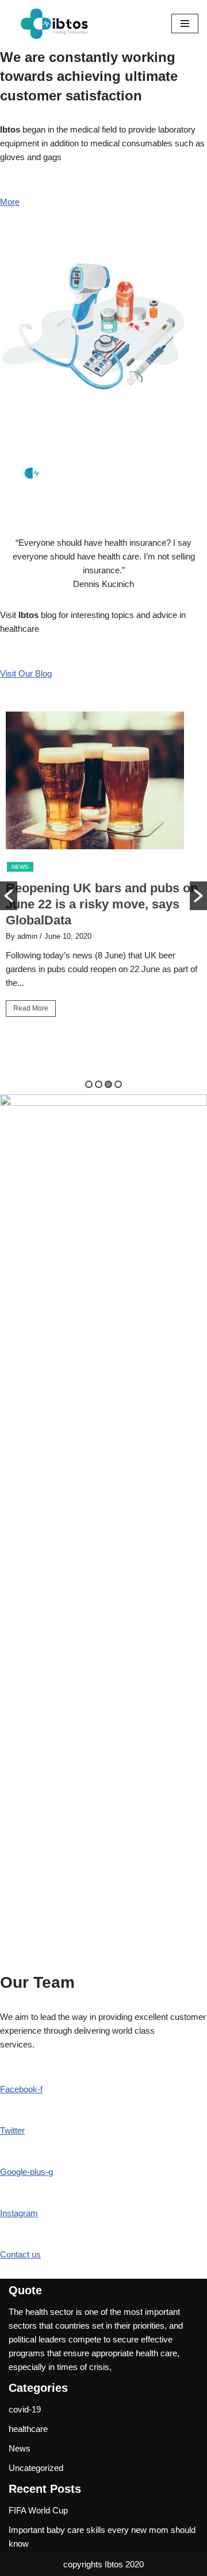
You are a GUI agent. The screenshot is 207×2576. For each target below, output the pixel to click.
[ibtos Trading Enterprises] (57, 24)
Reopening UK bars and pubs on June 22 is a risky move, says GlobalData (102, 904)
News (20, 867)
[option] (103, 869)
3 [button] (108, 1084)
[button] (9, 896)
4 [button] (118, 1084)
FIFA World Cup (38, 2510)
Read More (31, 1008)
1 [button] (89, 1084)
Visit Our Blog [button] (26, 673)
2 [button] (99, 1084)
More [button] (10, 202)
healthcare (28, 2429)
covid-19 (25, 2409)
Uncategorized (36, 2468)
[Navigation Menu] (185, 24)
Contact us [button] (20, 2254)
